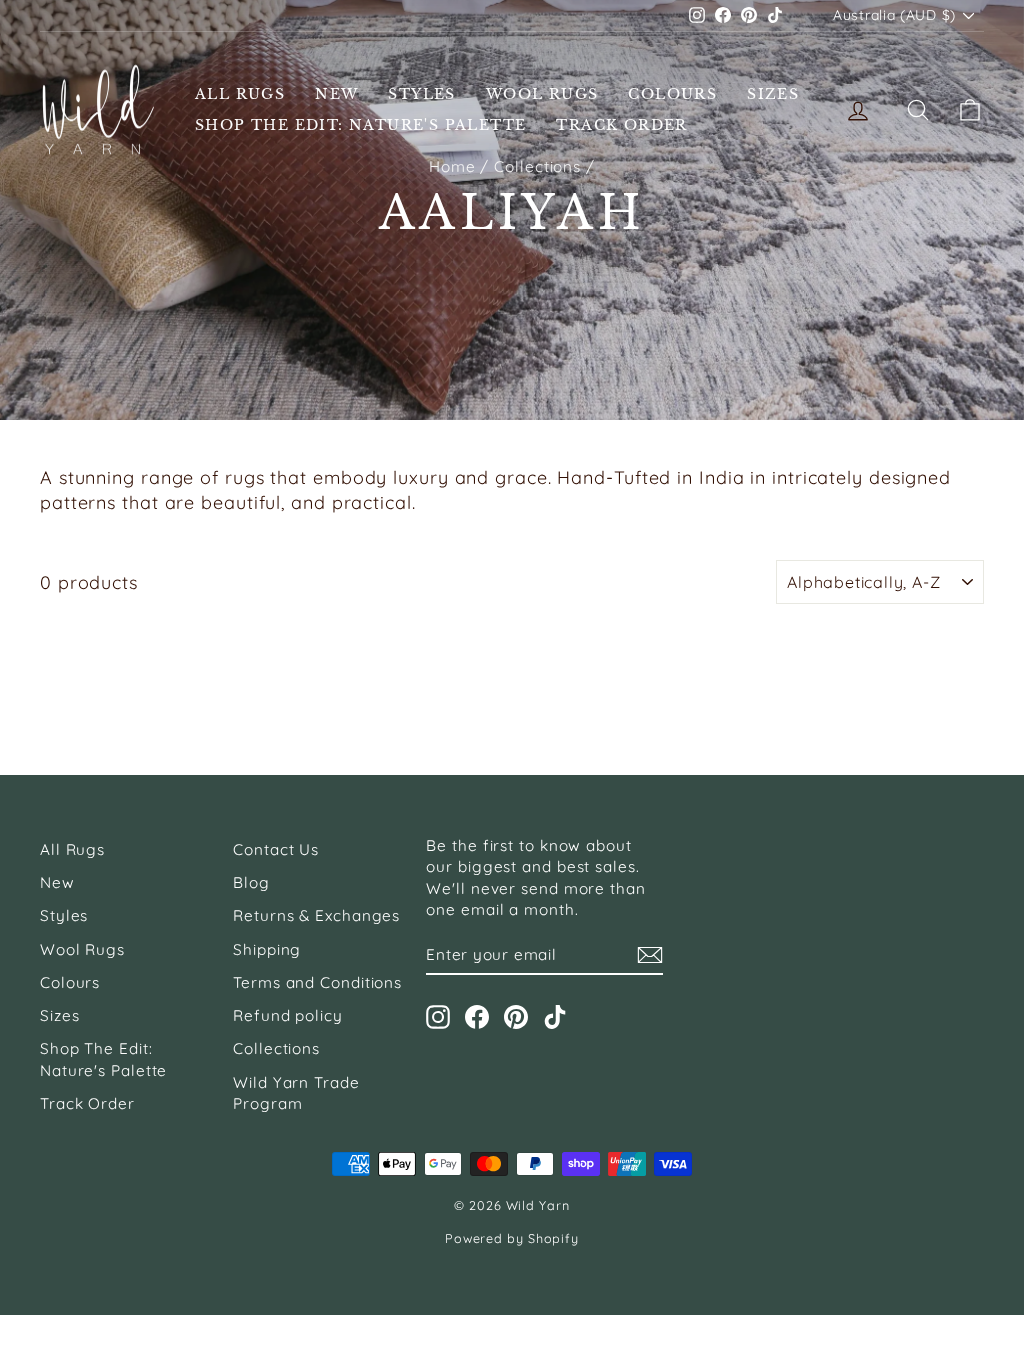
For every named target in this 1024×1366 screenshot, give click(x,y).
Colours (672, 94)
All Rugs (240, 94)
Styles (421, 94)
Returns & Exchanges (316, 915)
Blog (251, 882)
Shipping (267, 949)
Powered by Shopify (512, 1238)
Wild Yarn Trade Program (296, 1093)
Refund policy (288, 1015)
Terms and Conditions (317, 982)
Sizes (773, 94)
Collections (276, 1048)
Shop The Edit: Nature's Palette (360, 125)
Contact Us (276, 849)
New (336, 94)
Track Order (621, 125)
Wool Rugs (542, 94)
